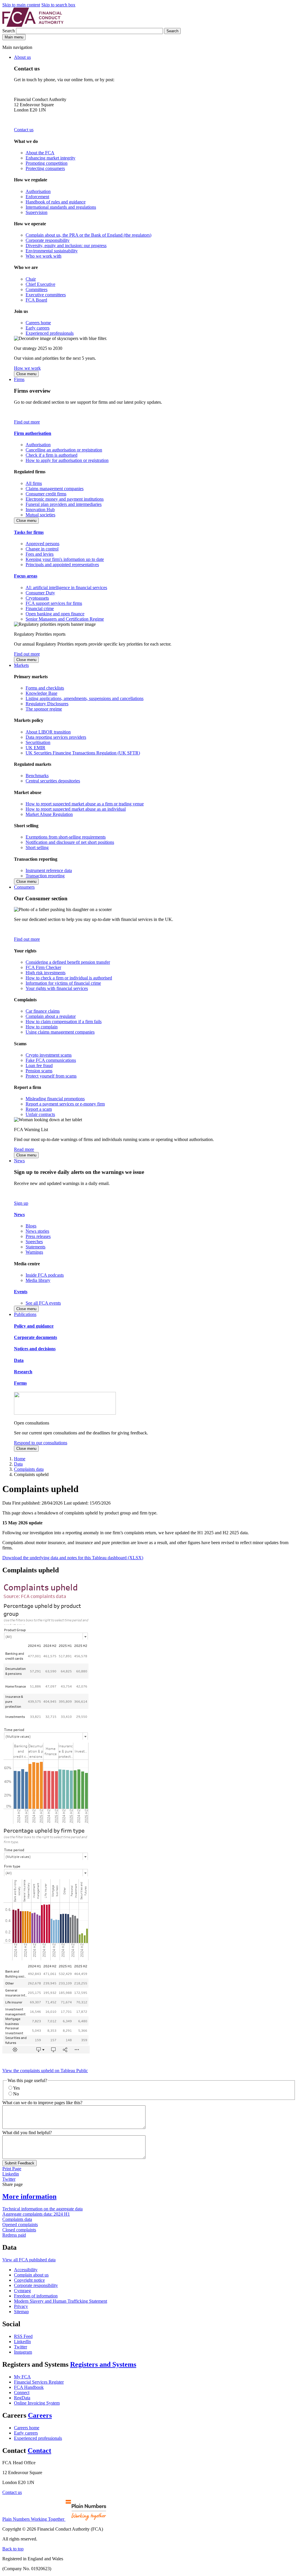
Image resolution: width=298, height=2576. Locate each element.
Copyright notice (29, 2280)
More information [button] (29, 2196)
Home (20, 1459)
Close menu (26, 374)
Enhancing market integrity (50, 158)
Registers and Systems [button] (103, 2364)
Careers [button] (40, 2415)
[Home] (33, 25)
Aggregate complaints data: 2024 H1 (36, 2214)
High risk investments (46, 973)
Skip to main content (21, 5)
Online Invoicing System (37, 2403)
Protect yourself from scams (51, 1076)
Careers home (38, 323)
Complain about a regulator (51, 1016)
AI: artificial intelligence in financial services (66, 588)
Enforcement (37, 197)
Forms (20, 1383)
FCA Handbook (29, 2387)
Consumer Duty (40, 593)
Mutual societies (40, 515)
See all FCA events (43, 1303)
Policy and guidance (34, 1326)
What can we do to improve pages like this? (42, 2103)
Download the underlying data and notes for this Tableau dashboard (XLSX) (73, 1558)
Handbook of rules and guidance (56, 202)
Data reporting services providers (56, 737)
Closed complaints (19, 2230)
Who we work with (44, 256)
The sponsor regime (44, 709)
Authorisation (38, 191)
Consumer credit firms (46, 494)
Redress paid (14, 2235)
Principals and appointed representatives (62, 565)
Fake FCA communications (51, 1060)
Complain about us (31, 2275)
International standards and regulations (61, 207)
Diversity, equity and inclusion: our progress (66, 246)
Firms (19, 379)
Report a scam (39, 1109)
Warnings (34, 1252)
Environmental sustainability (52, 251)
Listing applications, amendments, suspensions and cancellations (85, 698)
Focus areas (26, 576)
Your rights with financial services (57, 988)
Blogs (31, 1226)
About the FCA (40, 153)
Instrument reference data (49, 870)
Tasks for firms (29, 532)
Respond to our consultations (41, 1443)
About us (22, 57)
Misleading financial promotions (55, 1099)
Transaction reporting (45, 876)
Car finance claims (43, 1011)
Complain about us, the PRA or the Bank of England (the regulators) (88, 235)
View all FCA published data (29, 2260)
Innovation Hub (40, 510)
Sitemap (21, 2312)
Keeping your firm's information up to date (65, 559)
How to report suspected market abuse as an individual (76, 809)
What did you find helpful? (27, 2133)
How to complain (42, 1027)
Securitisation (38, 742)
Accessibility (26, 2270)
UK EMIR (36, 748)
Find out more (27, 422)
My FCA (22, 2377)
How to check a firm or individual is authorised (69, 978)
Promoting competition (47, 163)
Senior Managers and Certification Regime (65, 619)
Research (23, 1372)
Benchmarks (37, 776)
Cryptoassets (37, 598)
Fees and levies (40, 554)
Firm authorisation (33, 433)
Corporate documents (36, 1337)
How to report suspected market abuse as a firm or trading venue (85, 804)
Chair (31, 279)
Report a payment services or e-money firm (65, 1104)
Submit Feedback (19, 2163)
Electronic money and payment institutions (65, 499)
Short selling (37, 847)
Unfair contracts (40, 1114)
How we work (27, 368)
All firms (34, 483)
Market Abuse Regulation (49, 814)
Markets (21, 665)
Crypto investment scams (49, 1055)
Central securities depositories (53, 781)
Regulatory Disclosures (47, 704)
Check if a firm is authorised (52, 455)
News (19, 1161)
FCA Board (36, 300)
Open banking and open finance (55, 614)
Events (21, 1292)
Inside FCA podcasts (45, 1275)
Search (9, 31)
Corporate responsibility (48, 240)
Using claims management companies (60, 1032)
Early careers (38, 328)
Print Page (12, 2169)
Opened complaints (20, 2225)
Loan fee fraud (39, 1065)
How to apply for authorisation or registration (67, 460)
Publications (25, 1314)
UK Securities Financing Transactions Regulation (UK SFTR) (83, 753)
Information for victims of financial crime (63, 983)
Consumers (24, 887)
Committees (37, 289)
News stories (37, 1231)
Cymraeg (22, 2291)
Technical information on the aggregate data (42, 2209)
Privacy (21, 2306)
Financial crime (40, 608)
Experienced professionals (50, 333)
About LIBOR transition (48, 732)
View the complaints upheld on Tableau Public (45, 2071)
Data (19, 1360)
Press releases (38, 1236)
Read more (24, 1149)
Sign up (21, 1203)
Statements (36, 1247)
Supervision (37, 212)
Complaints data (29, 1469)
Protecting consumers (45, 168)
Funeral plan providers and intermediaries (64, 504)
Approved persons (42, 544)
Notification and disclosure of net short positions (70, 842)
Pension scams (39, 1071)
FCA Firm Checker (43, 967)
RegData (22, 2398)
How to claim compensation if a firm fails (64, 1022)
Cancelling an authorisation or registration (64, 450)
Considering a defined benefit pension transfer (68, 962)
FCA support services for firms (54, 603)
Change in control (42, 549)
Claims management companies (55, 489)
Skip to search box (58, 5)
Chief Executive (40, 284)
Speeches (34, 1242)
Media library (38, 1280)
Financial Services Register (39, 2382)
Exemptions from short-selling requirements (66, 837)
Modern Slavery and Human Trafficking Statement (61, 2301)
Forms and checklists (45, 688)
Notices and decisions (35, 1349)
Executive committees (46, 295)
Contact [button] (39, 2451)
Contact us (24, 130)
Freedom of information (36, 2296)
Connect (22, 2392)
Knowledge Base (41, 693)
